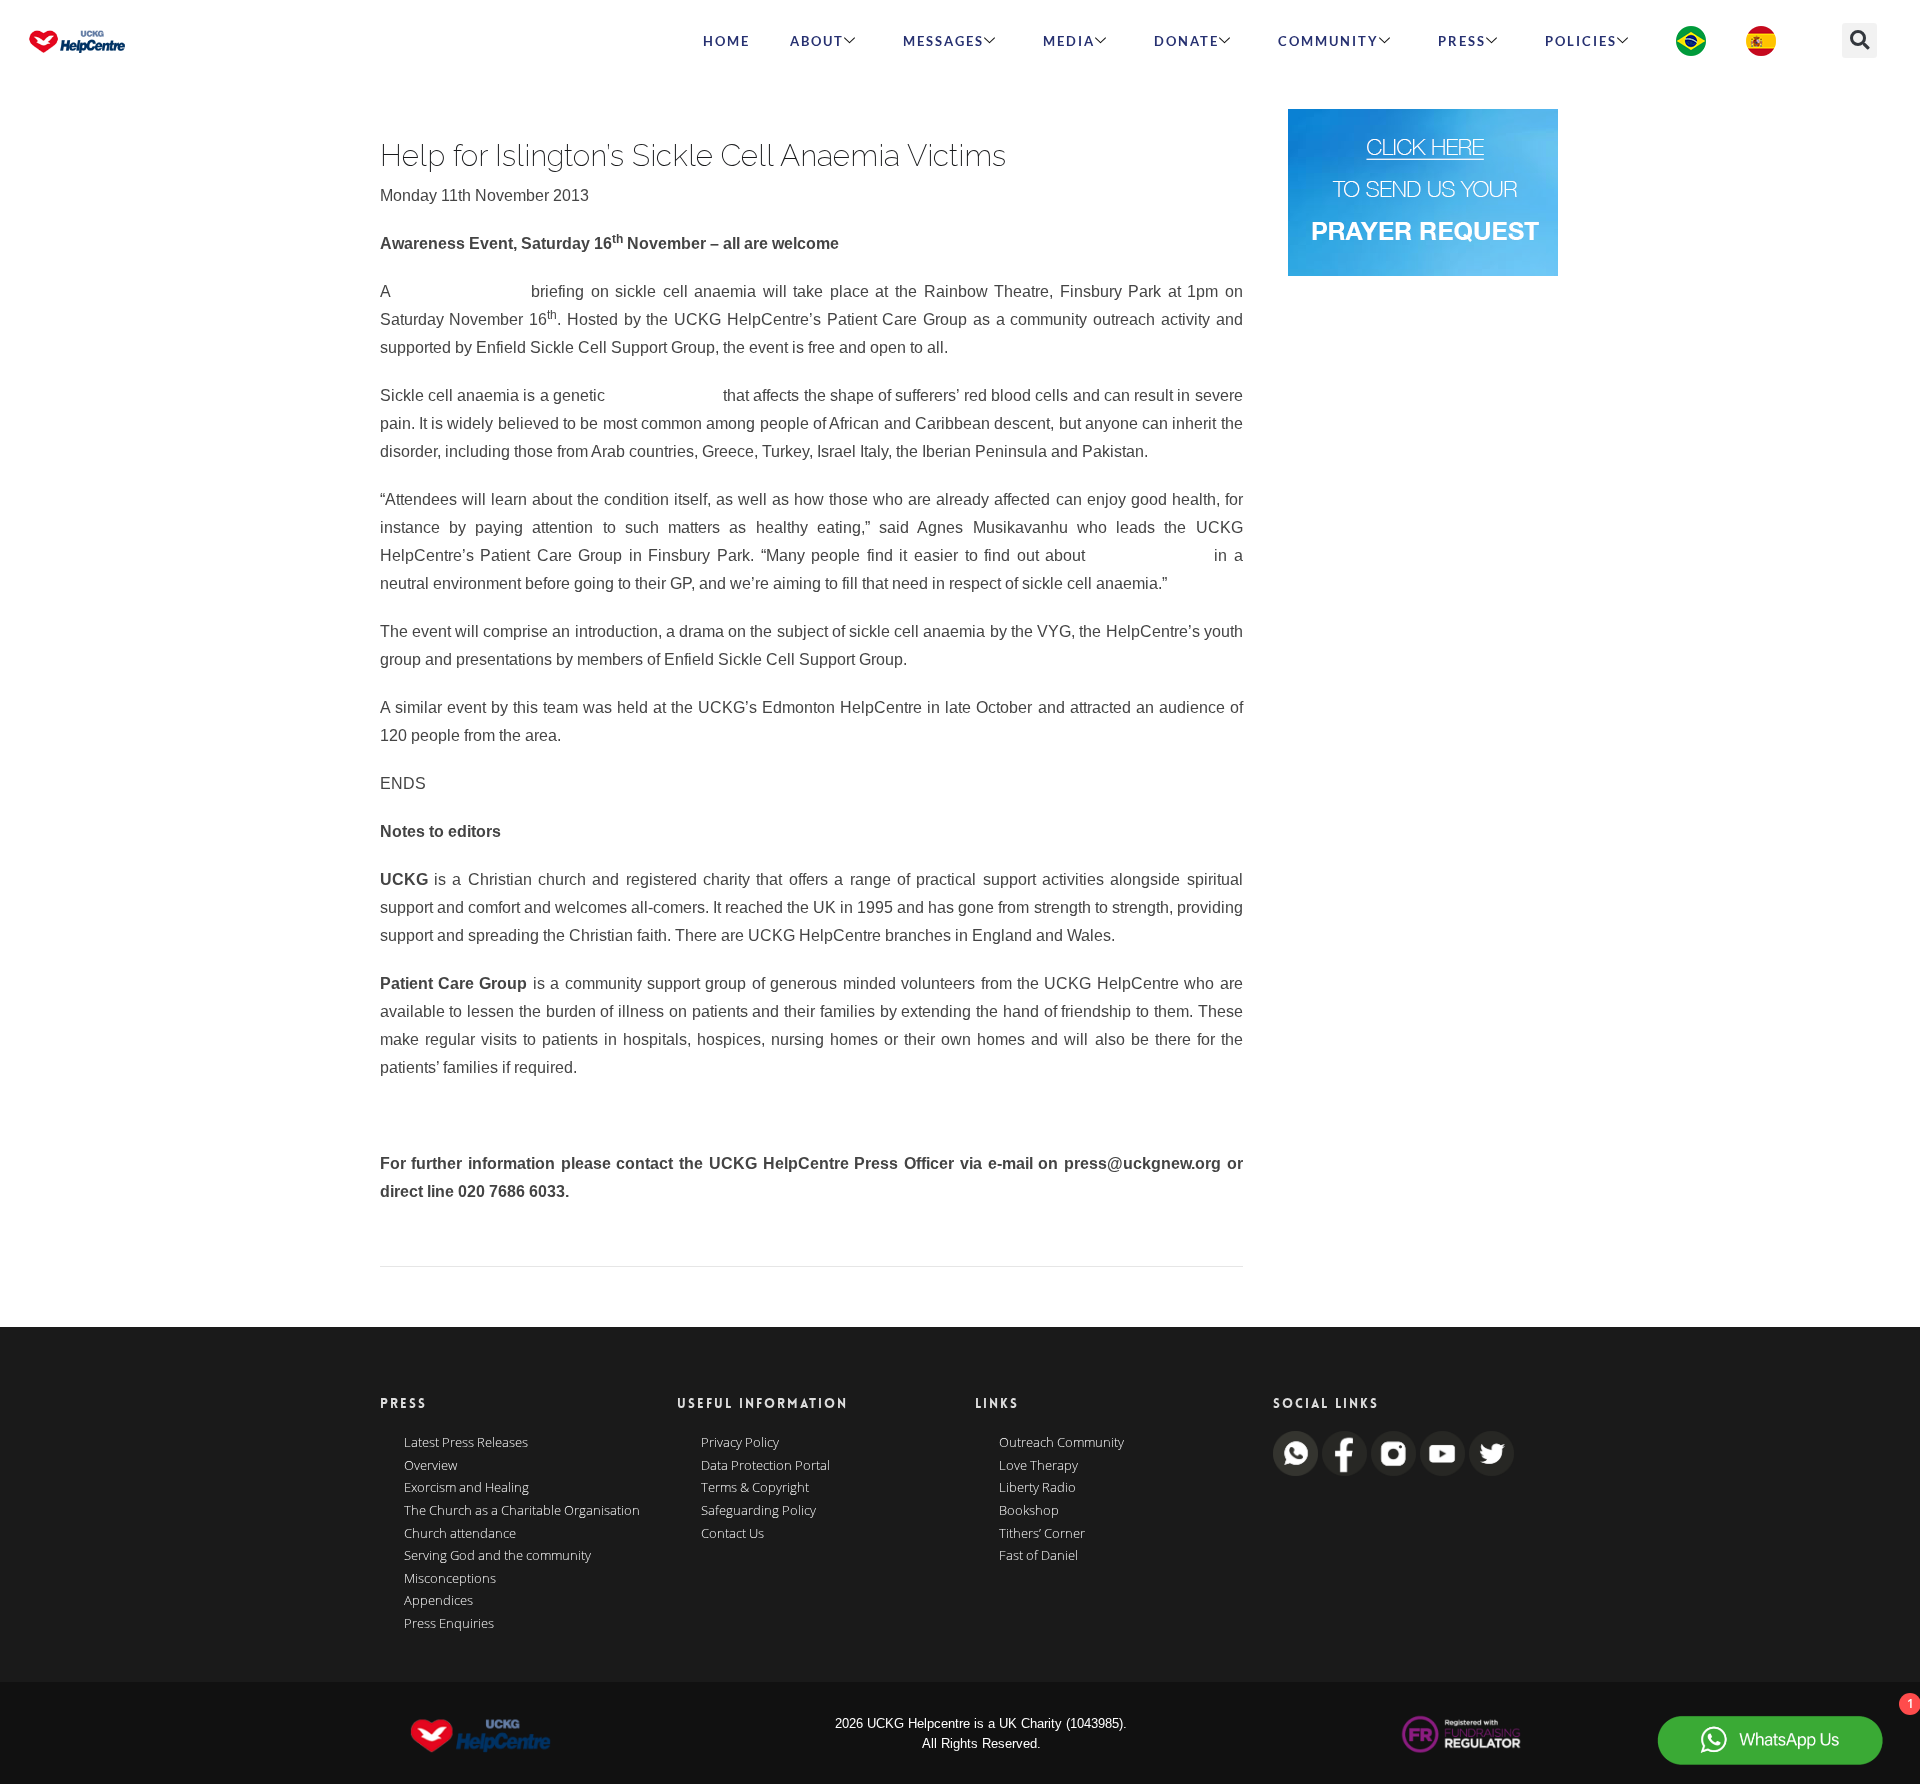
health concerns (1150, 555)
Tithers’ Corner (1042, 1534)
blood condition (663, 395)
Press (1462, 41)
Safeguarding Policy (758, 1511)
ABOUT (817, 41)
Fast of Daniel (1038, 1556)
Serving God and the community (497, 1556)
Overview (430, 1466)
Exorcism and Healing (466, 1488)
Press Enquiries (449, 1624)
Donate (1186, 41)
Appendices (438, 1601)
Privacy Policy (740, 1443)
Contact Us (732, 1534)
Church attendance (460, 1534)
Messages (943, 41)
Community (1328, 41)
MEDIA (1069, 41)
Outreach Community (1061, 1443)
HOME (726, 41)
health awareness (460, 291)
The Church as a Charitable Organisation (522, 1511)
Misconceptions (450, 1579)
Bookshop (1029, 1511)
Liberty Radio (1037, 1488)
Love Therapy (1038, 1466)
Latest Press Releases (466, 1443)
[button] (1859, 40)
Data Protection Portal (765, 1466)
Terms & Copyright (755, 1488)
